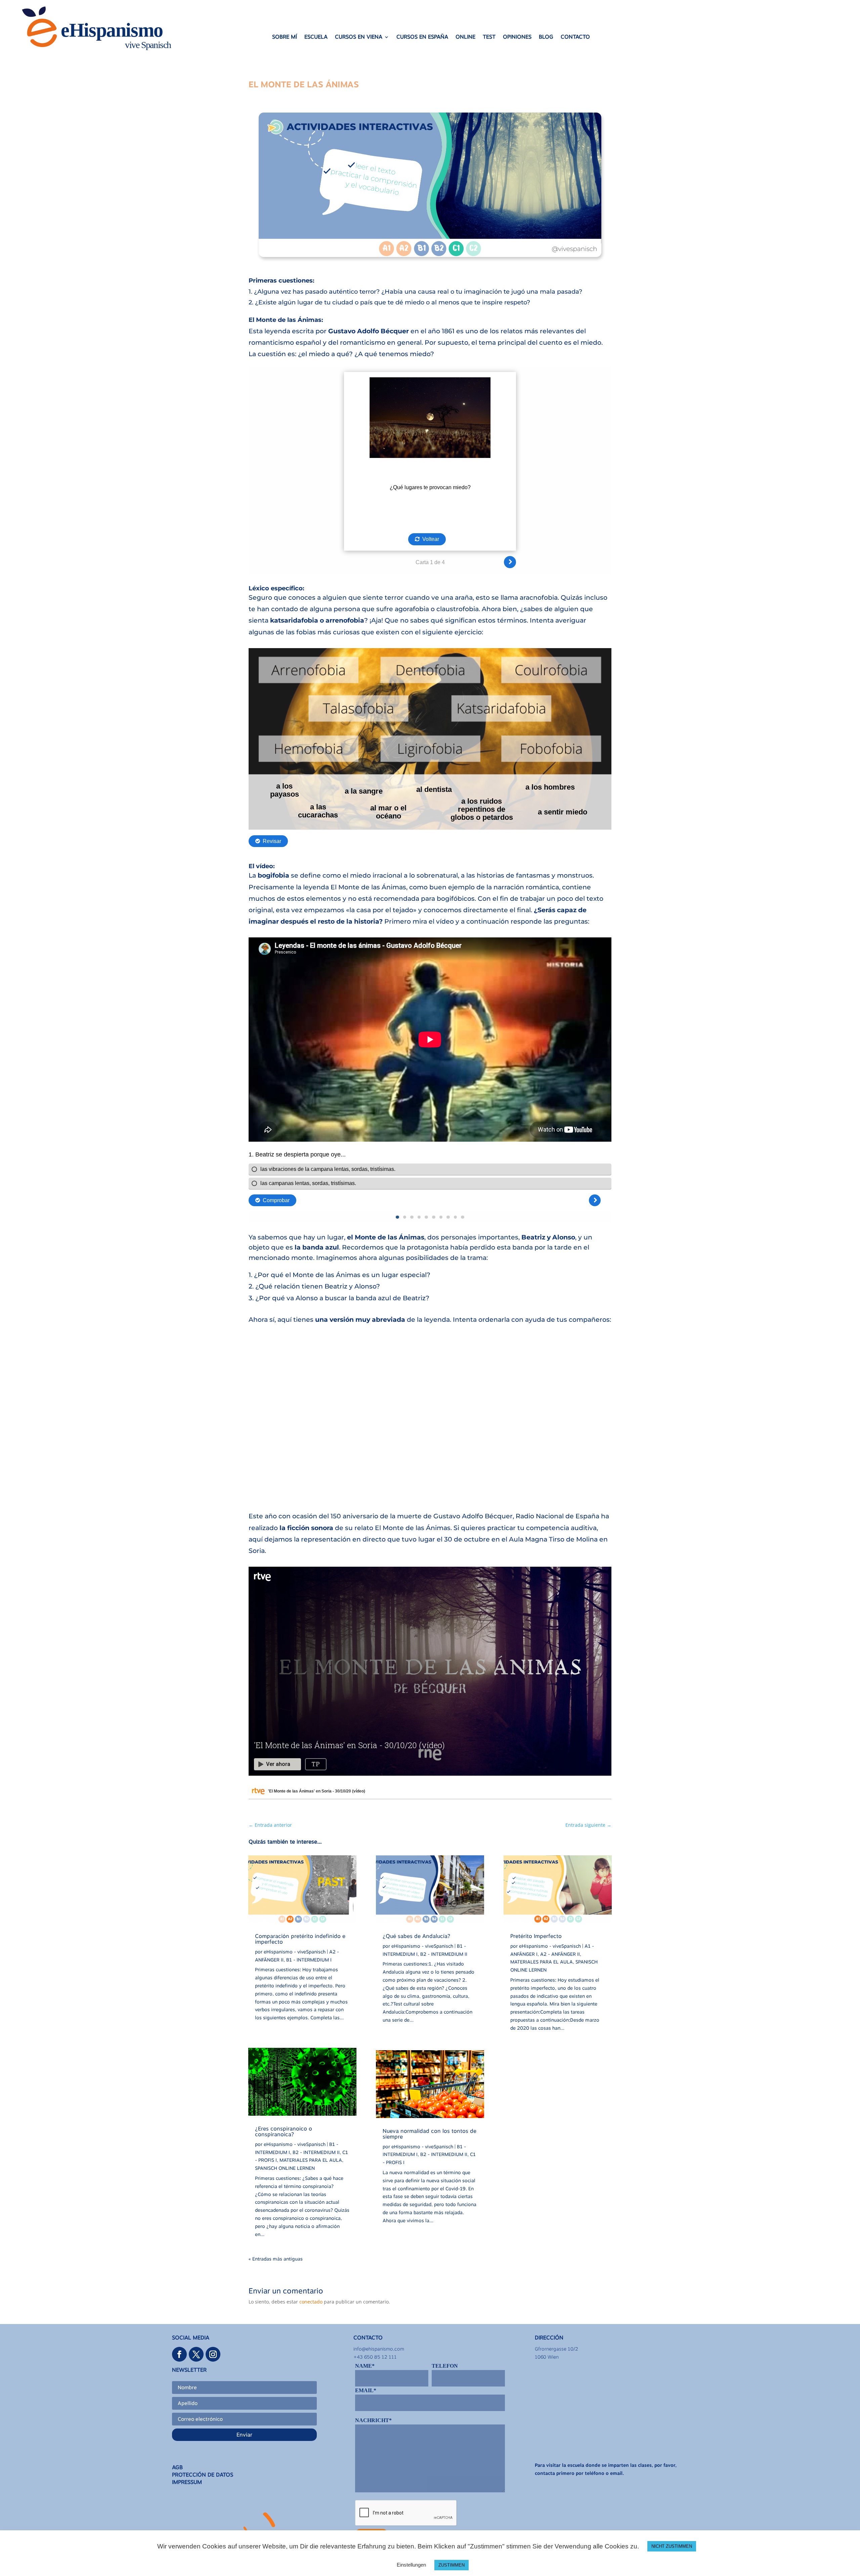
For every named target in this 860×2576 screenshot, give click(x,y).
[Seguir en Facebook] (179, 2354)
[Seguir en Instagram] (213, 2354)
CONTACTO (575, 37)
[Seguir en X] (196, 2354)
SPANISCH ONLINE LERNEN (285, 2168)
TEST (489, 37)
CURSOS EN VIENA (359, 37)
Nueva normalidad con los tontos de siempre (429, 2134)
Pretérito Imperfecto (536, 1936)
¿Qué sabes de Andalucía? (416, 1936)
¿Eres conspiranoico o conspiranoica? (284, 2131)
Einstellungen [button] (411, 2565)
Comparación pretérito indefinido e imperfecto (300, 1939)
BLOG (546, 37)
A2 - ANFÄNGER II (560, 1954)
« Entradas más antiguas (276, 2259)
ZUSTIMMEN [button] (451, 2565)
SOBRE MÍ (285, 37)
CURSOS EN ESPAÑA (422, 37)
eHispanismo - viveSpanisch (295, 1952)
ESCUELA (316, 37)
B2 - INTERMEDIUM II (316, 2152)
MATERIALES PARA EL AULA (311, 2160)
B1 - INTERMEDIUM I (309, 1960)
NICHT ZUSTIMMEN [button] (672, 2546)
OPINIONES (517, 37)
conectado (311, 2302)
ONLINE (465, 37)
